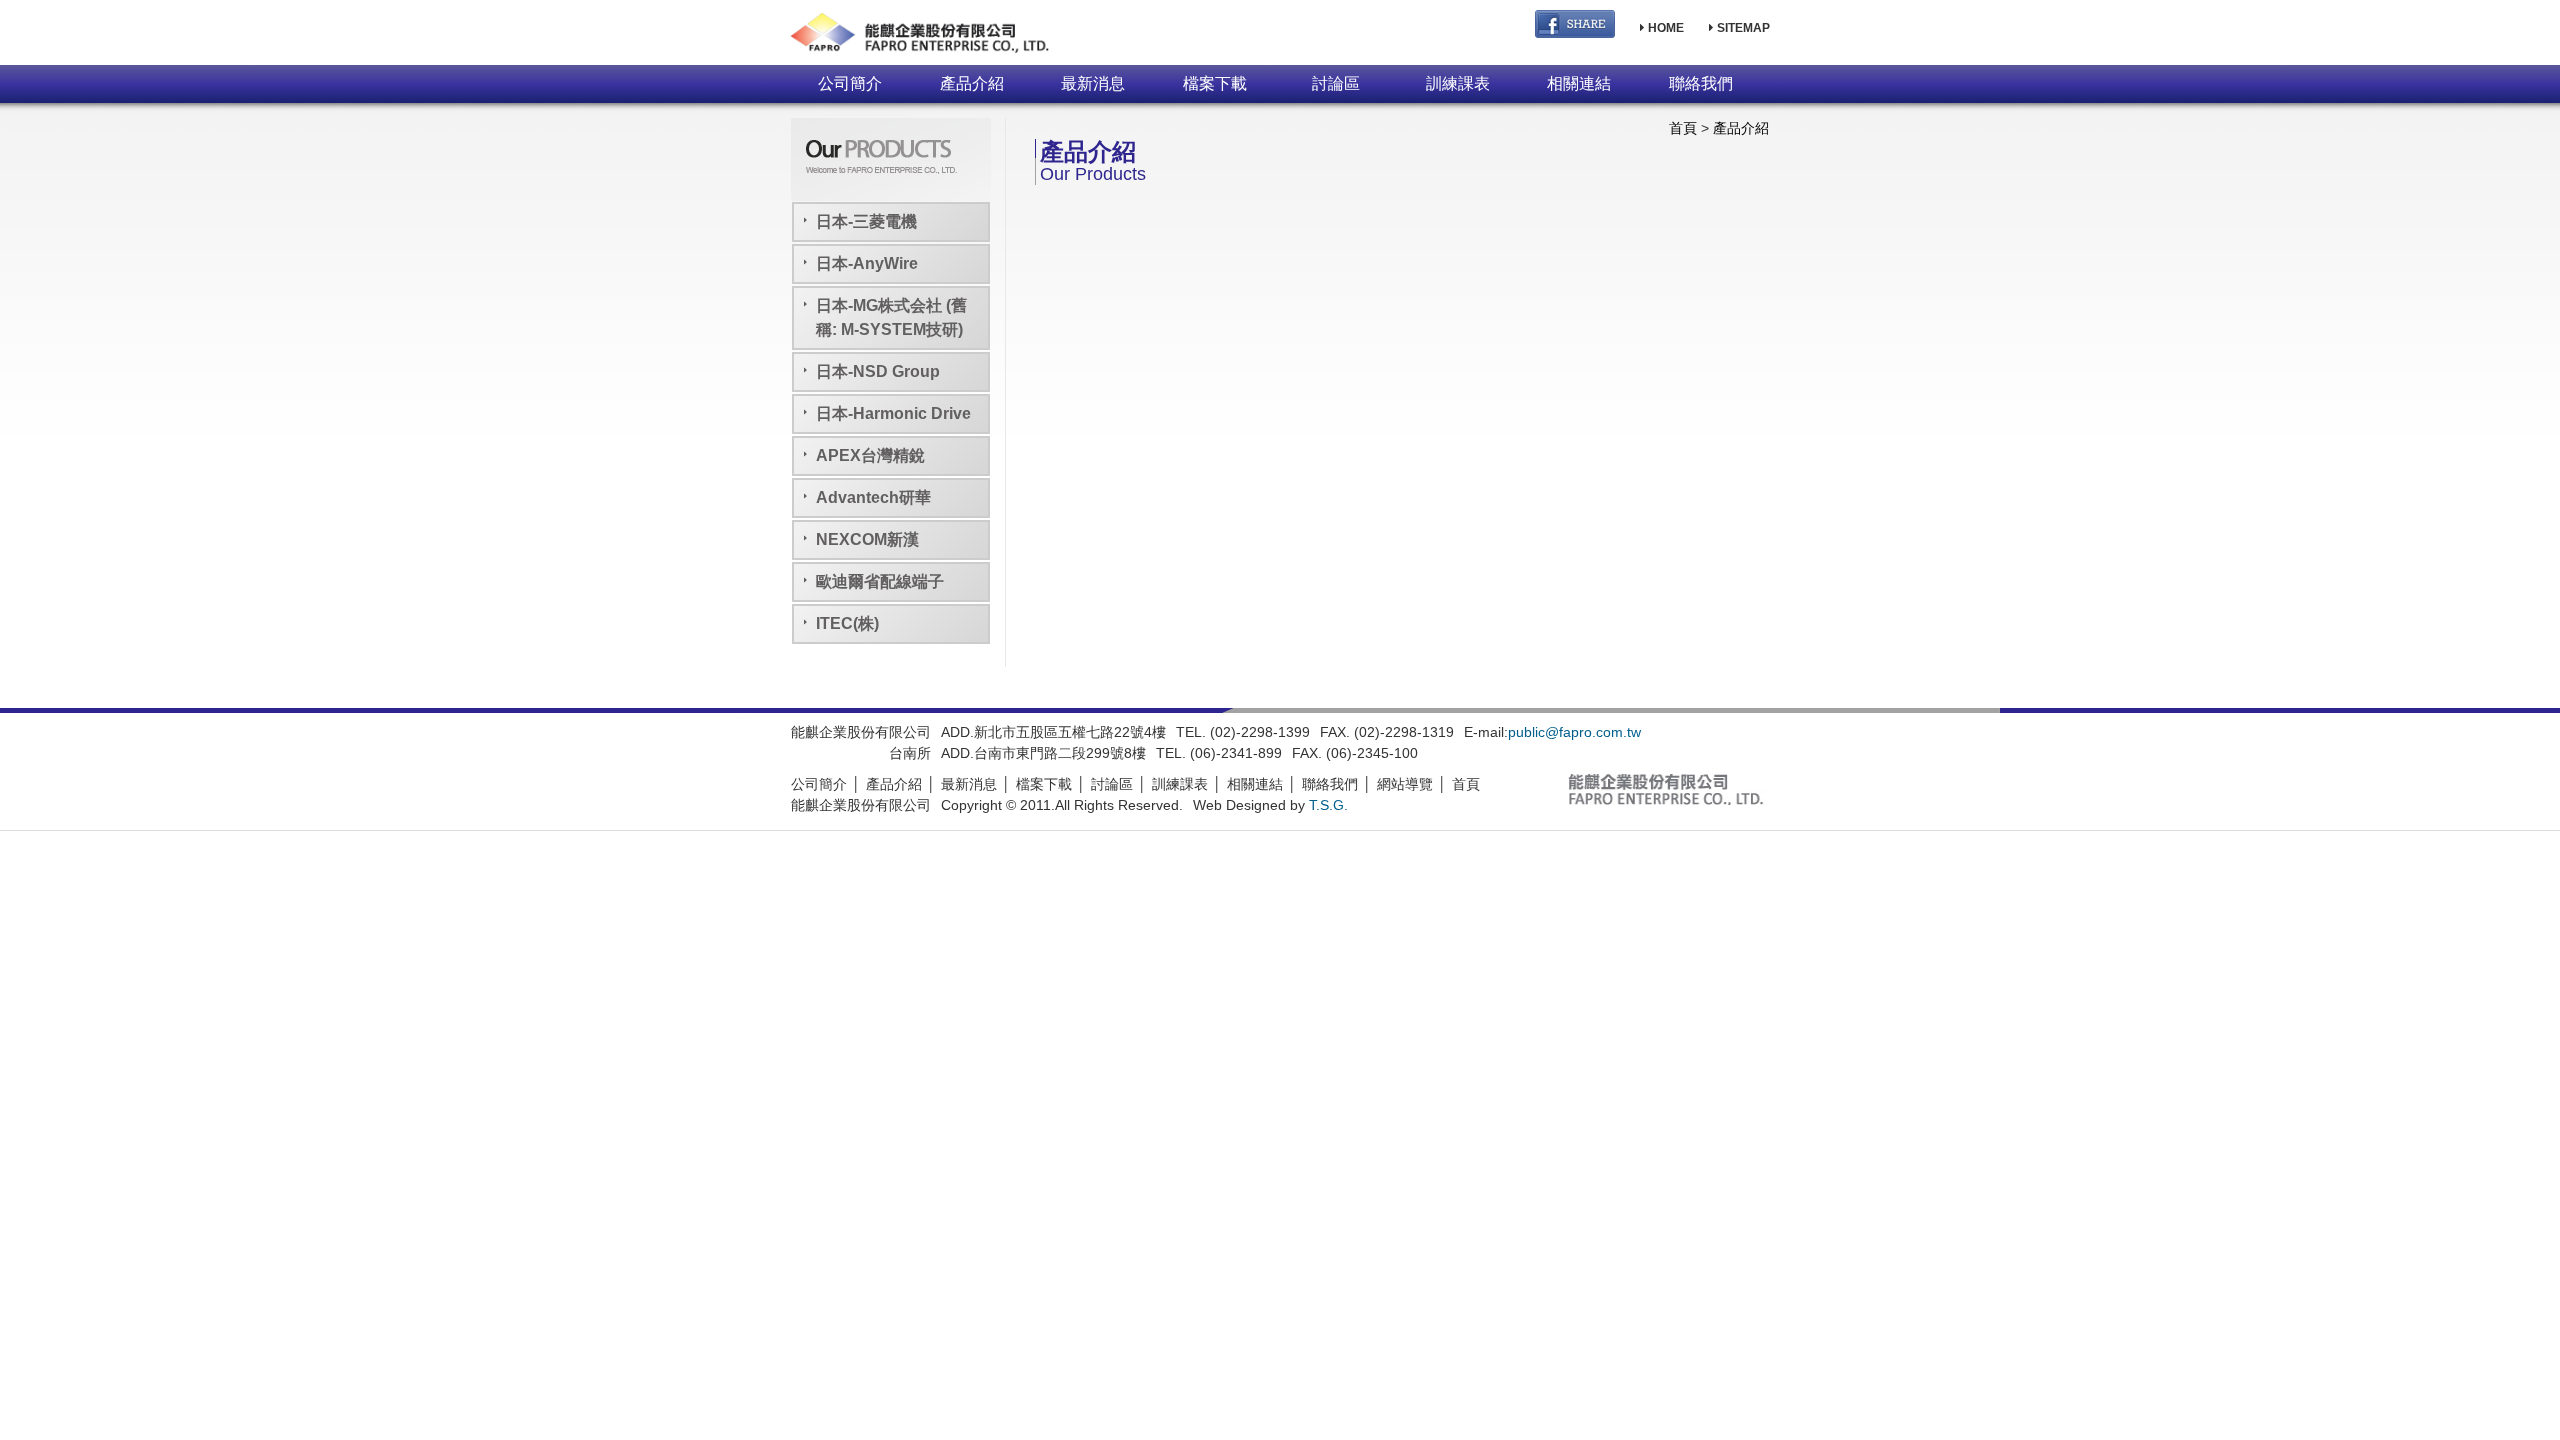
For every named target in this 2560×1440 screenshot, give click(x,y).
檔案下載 (1215, 83)
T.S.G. (1328, 805)
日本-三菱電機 (866, 221)
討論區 (1336, 83)
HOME (1664, 28)
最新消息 (1093, 83)
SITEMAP (1742, 28)
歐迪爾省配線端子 (880, 581)
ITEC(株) (847, 623)
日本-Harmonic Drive (893, 413)
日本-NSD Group (878, 371)
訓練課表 (1458, 83)
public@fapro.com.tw (1574, 732)
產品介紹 (972, 83)
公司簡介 (850, 83)
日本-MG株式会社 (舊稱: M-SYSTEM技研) (891, 317)
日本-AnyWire (867, 263)
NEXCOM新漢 (867, 539)
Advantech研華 (873, 497)
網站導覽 (1405, 784)
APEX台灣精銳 (870, 455)
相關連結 (1579, 83)
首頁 (1683, 128)
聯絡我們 (1701, 83)
